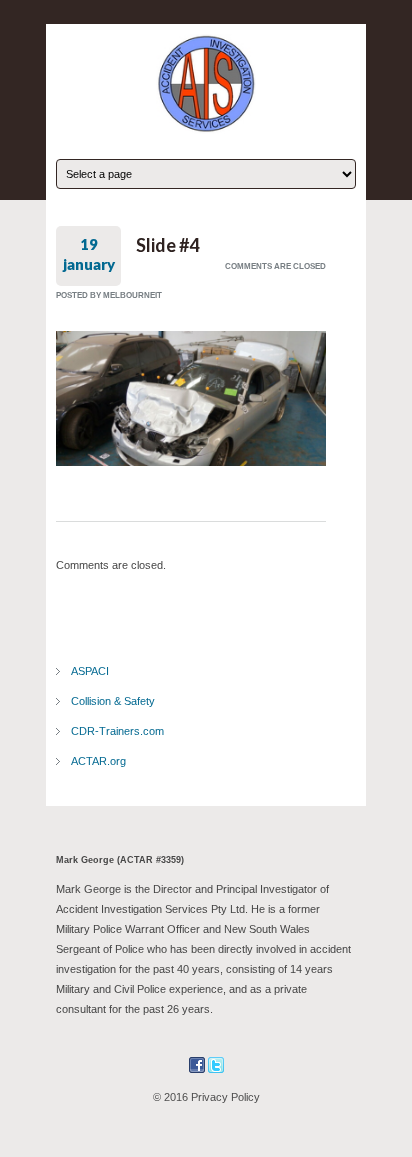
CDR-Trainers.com (117, 731)
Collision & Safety (113, 701)
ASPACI (90, 671)
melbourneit (132, 295)
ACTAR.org (98, 761)
